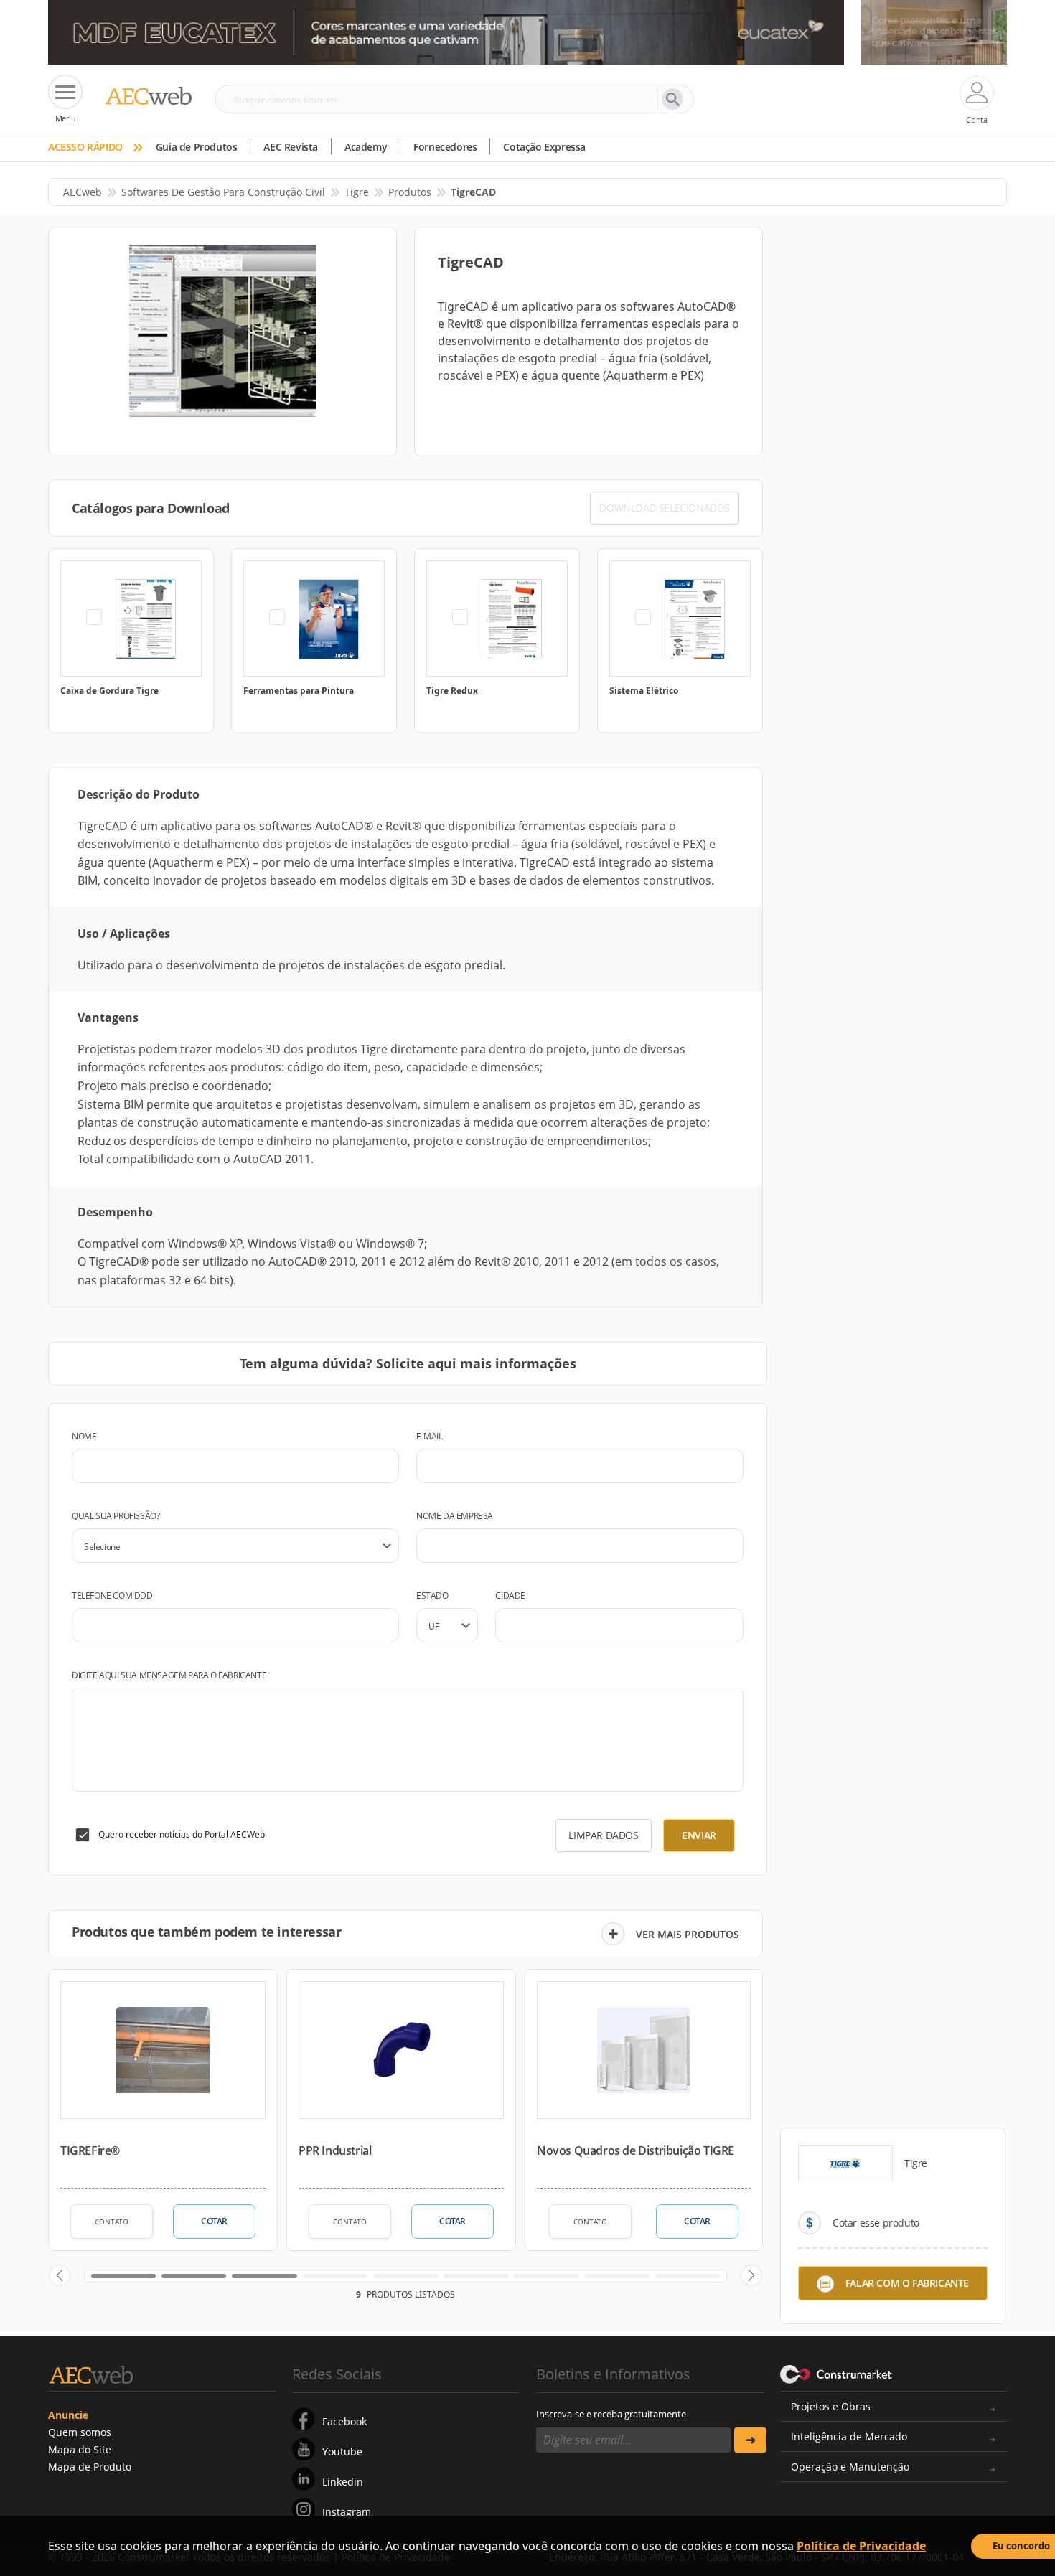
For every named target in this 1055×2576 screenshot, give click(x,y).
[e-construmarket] (836, 2373)
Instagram (347, 2512)
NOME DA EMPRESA (455, 1516)
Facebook (344, 2421)
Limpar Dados (603, 1835)
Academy (366, 147)
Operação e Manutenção (850, 2467)
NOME (84, 1436)
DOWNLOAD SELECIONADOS (665, 508)
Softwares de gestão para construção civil (223, 192)
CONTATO (112, 2222)
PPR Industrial (335, 2150)
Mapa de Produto (90, 2467)
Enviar (699, 1835)
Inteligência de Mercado (849, 2436)
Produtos (410, 192)
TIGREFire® (90, 2150)
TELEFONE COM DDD (112, 1595)
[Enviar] (750, 2440)
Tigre (357, 192)
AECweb (83, 192)
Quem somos (80, 2432)
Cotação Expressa (544, 147)
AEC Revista (291, 147)
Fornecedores (445, 147)
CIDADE (510, 1595)
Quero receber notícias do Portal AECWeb (182, 1834)
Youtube (342, 2452)
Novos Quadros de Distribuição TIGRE (636, 2150)
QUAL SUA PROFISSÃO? (116, 1516)
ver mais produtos (688, 1934)
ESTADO (432, 1595)
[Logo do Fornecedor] (845, 2163)
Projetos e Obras (831, 2406)
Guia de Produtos (197, 147)
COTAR (214, 2221)
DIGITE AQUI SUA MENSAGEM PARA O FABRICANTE (169, 1675)
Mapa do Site (80, 2449)
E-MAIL (430, 1436)
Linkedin (343, 2482)
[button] (60, 2275)
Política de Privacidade (861, 2546)
